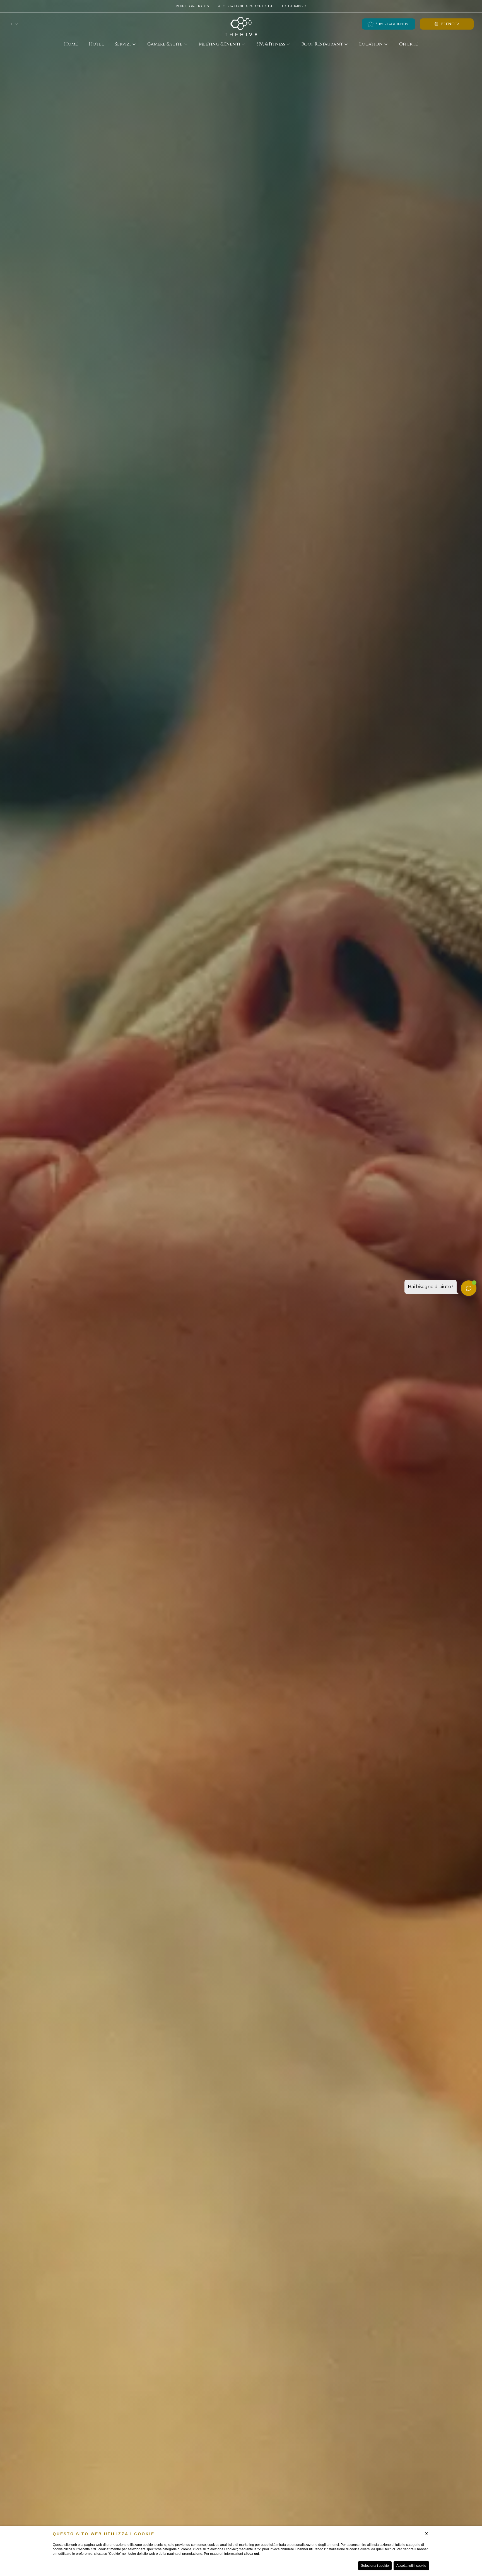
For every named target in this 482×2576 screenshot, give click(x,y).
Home (71, 44)
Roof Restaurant (322, 44)
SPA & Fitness (271, 44)
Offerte (409, 44)
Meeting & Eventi (220, 44)
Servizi (123, 44)
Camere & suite (165, 44)
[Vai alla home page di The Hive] (241, 24)
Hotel (97, 44)
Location (371, 44)
